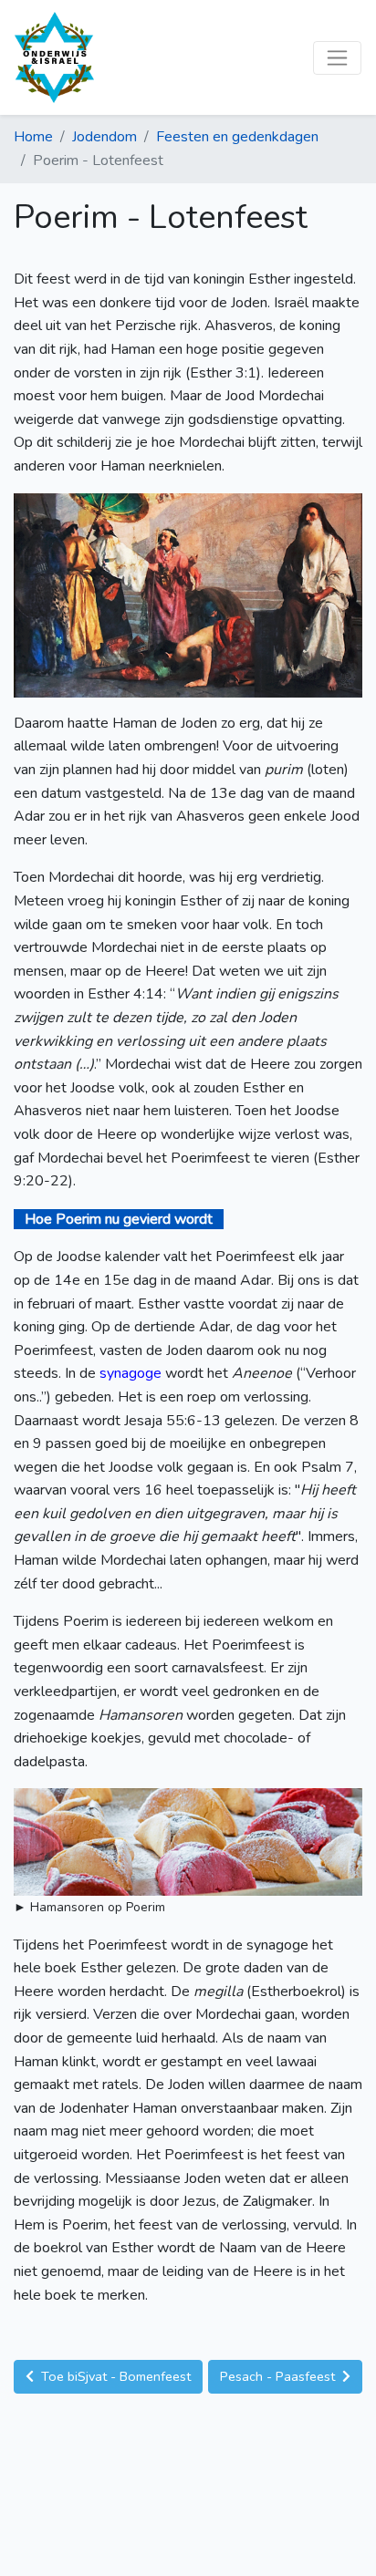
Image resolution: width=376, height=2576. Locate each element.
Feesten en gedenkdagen (237, 137)
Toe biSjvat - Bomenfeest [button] (114, 2376)
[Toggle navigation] (337, 58)
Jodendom (104, 137)
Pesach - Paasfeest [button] (279, 2376)
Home (33, 137)
